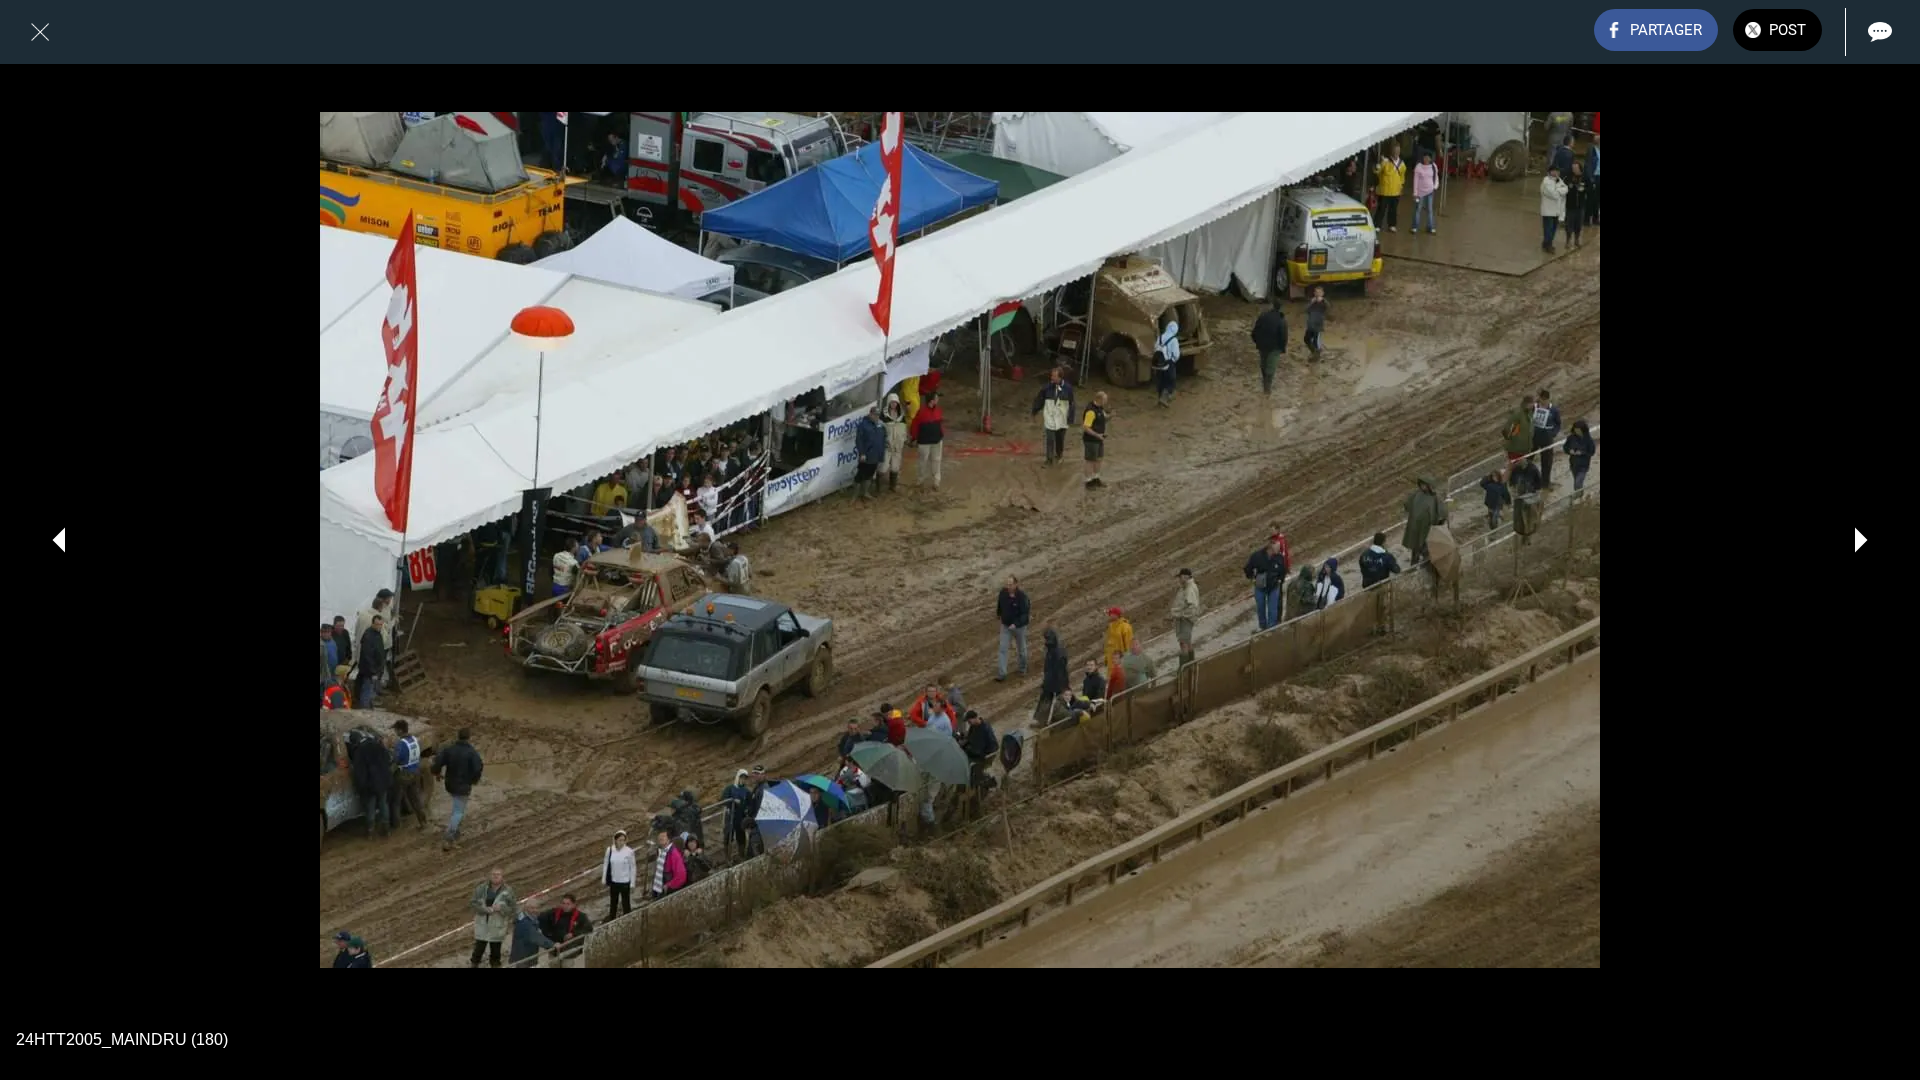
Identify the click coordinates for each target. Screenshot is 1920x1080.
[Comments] (1880, 32)
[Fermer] (40, 32)
